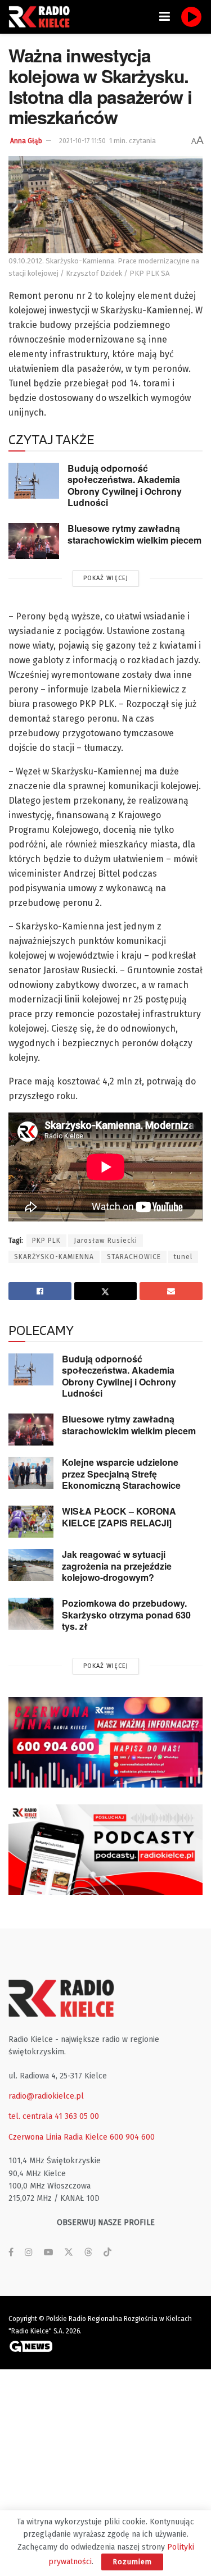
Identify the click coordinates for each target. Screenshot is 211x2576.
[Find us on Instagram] (29, 2253)
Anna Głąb (26, 141)
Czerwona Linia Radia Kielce (58, 2137)
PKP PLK (46, 1241)
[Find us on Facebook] (11, 2253)
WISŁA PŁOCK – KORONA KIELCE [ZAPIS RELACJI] (119, 1517)
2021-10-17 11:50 (82, 141)
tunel (183, 1257)
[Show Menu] (165, 17)
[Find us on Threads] (88, 2253)
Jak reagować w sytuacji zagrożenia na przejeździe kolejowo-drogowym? (117, 1566)
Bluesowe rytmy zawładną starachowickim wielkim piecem (134, 534)
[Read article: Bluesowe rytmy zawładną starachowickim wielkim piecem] (34, 541)
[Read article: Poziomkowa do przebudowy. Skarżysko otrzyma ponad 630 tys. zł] (31, 1614)
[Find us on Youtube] (48, 2253)
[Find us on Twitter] (69, 2253)
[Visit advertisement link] (105, 1742)
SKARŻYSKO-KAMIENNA (54, 1257)
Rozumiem (132, 2562)
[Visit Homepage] (42, 17)
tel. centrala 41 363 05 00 (54, 2116)
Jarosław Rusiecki (105, 1241)
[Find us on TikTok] (107, 2253)
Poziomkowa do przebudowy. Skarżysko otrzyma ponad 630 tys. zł (126, 1615)
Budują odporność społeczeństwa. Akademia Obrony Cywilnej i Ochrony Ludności (125, 485)
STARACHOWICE (134, 1257)
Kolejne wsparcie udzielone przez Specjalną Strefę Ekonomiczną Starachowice (121, 1474)
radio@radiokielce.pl (46, 2096)
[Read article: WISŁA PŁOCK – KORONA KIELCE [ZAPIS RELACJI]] (31, 1522)
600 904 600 (132, 2137)
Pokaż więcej (106, 578)
